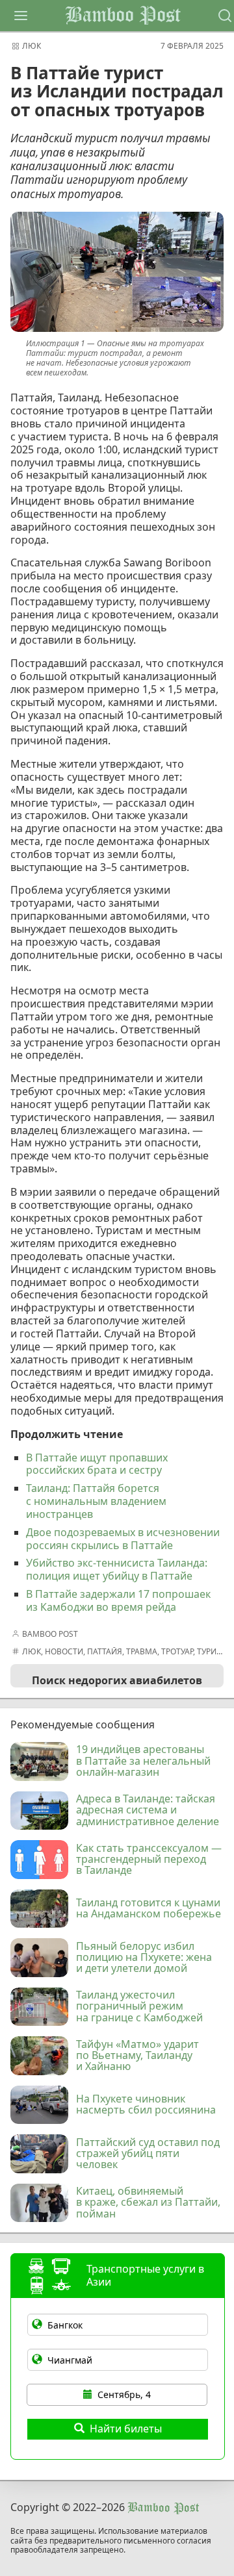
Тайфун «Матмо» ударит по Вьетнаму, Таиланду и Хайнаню (137, 2056)
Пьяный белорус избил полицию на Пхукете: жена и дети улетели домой (144, 1958)
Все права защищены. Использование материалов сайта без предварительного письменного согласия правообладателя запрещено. (111, 2541)
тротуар (177, 1651)
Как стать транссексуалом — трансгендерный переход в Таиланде (149, 1860)
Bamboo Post (123, 16)
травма (142, 1651)
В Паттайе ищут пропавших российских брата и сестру (97, 1464)
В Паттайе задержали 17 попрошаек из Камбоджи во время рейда (118, 1600)
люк (32, 46)
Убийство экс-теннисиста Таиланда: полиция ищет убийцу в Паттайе (117, 1569)
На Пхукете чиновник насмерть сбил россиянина (146, 2105)
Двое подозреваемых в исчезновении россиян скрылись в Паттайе (123, 1539)
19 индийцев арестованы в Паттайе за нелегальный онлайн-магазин (143, 1761)
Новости (64, 1651)
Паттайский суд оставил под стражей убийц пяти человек (148, 2154)
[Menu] (21, 16)
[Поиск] (225, 16)
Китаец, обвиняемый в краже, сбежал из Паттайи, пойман (148, 2203)
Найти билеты (126, 2429)
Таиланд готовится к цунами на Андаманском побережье (149, 1909)
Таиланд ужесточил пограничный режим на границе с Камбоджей (139, 2007)
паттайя (105, 1651)
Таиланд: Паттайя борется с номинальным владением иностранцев (96, 1501)
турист (212, 1651)
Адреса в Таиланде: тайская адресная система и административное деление (148, 1811)
